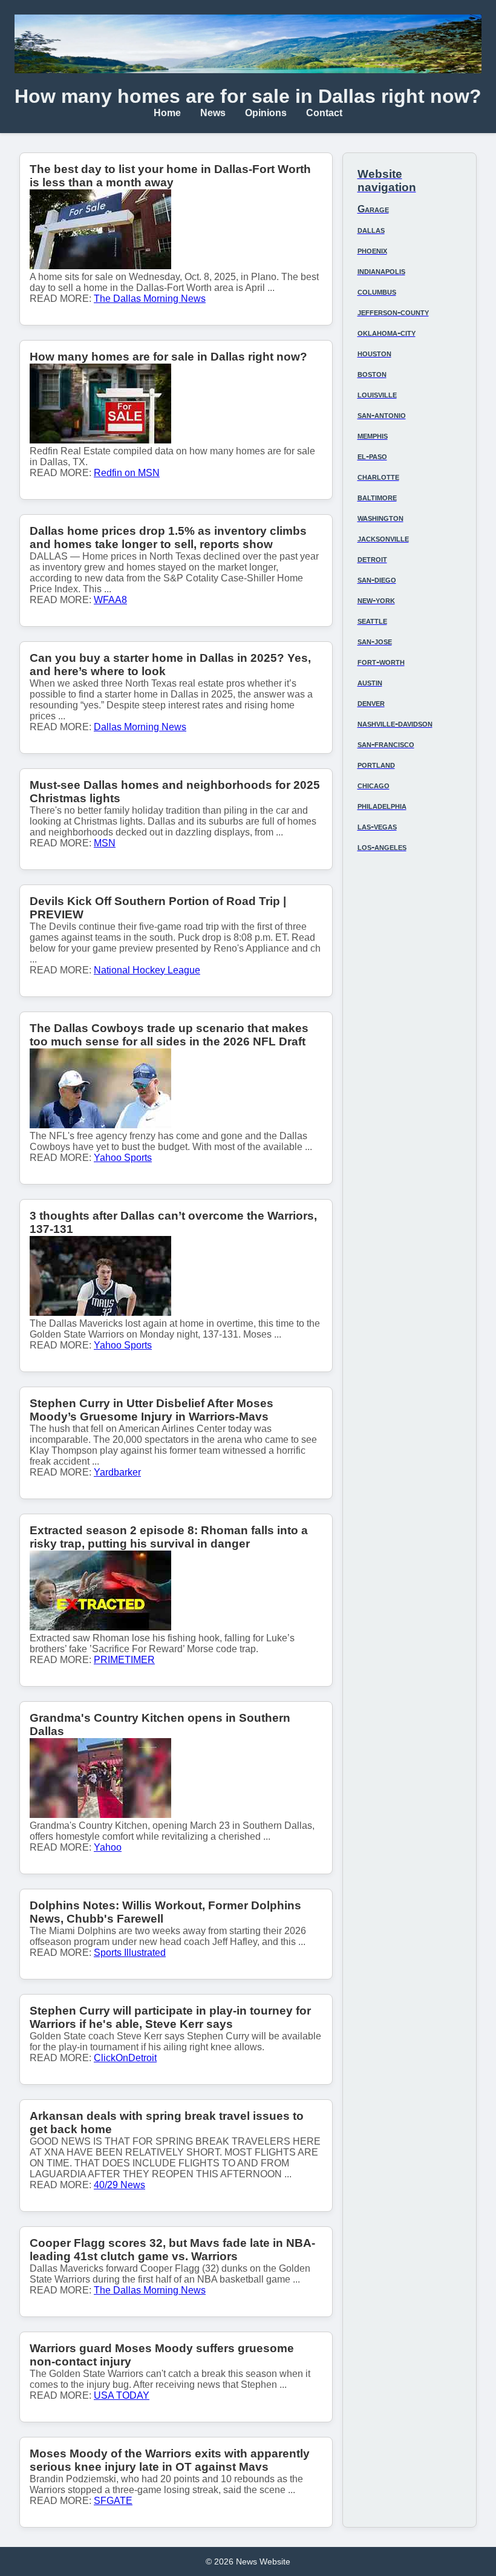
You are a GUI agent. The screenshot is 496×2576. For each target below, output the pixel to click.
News (213, 113)
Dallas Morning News (140, 727)
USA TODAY (122, 2395)
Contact (324, 113)
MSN (105, 843)
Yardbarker (117, 1472)
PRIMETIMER (124, 1660)
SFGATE (113, 2501)
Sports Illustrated (130, 1953)
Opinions (266, 113)
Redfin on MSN (127, 473)
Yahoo (108, 1847)
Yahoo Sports (123, 1158)
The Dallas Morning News (150, 299)
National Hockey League (147, 970)
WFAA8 (110, 600)
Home (167, 113)
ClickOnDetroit (125, 2058)
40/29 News (119, 2185)
